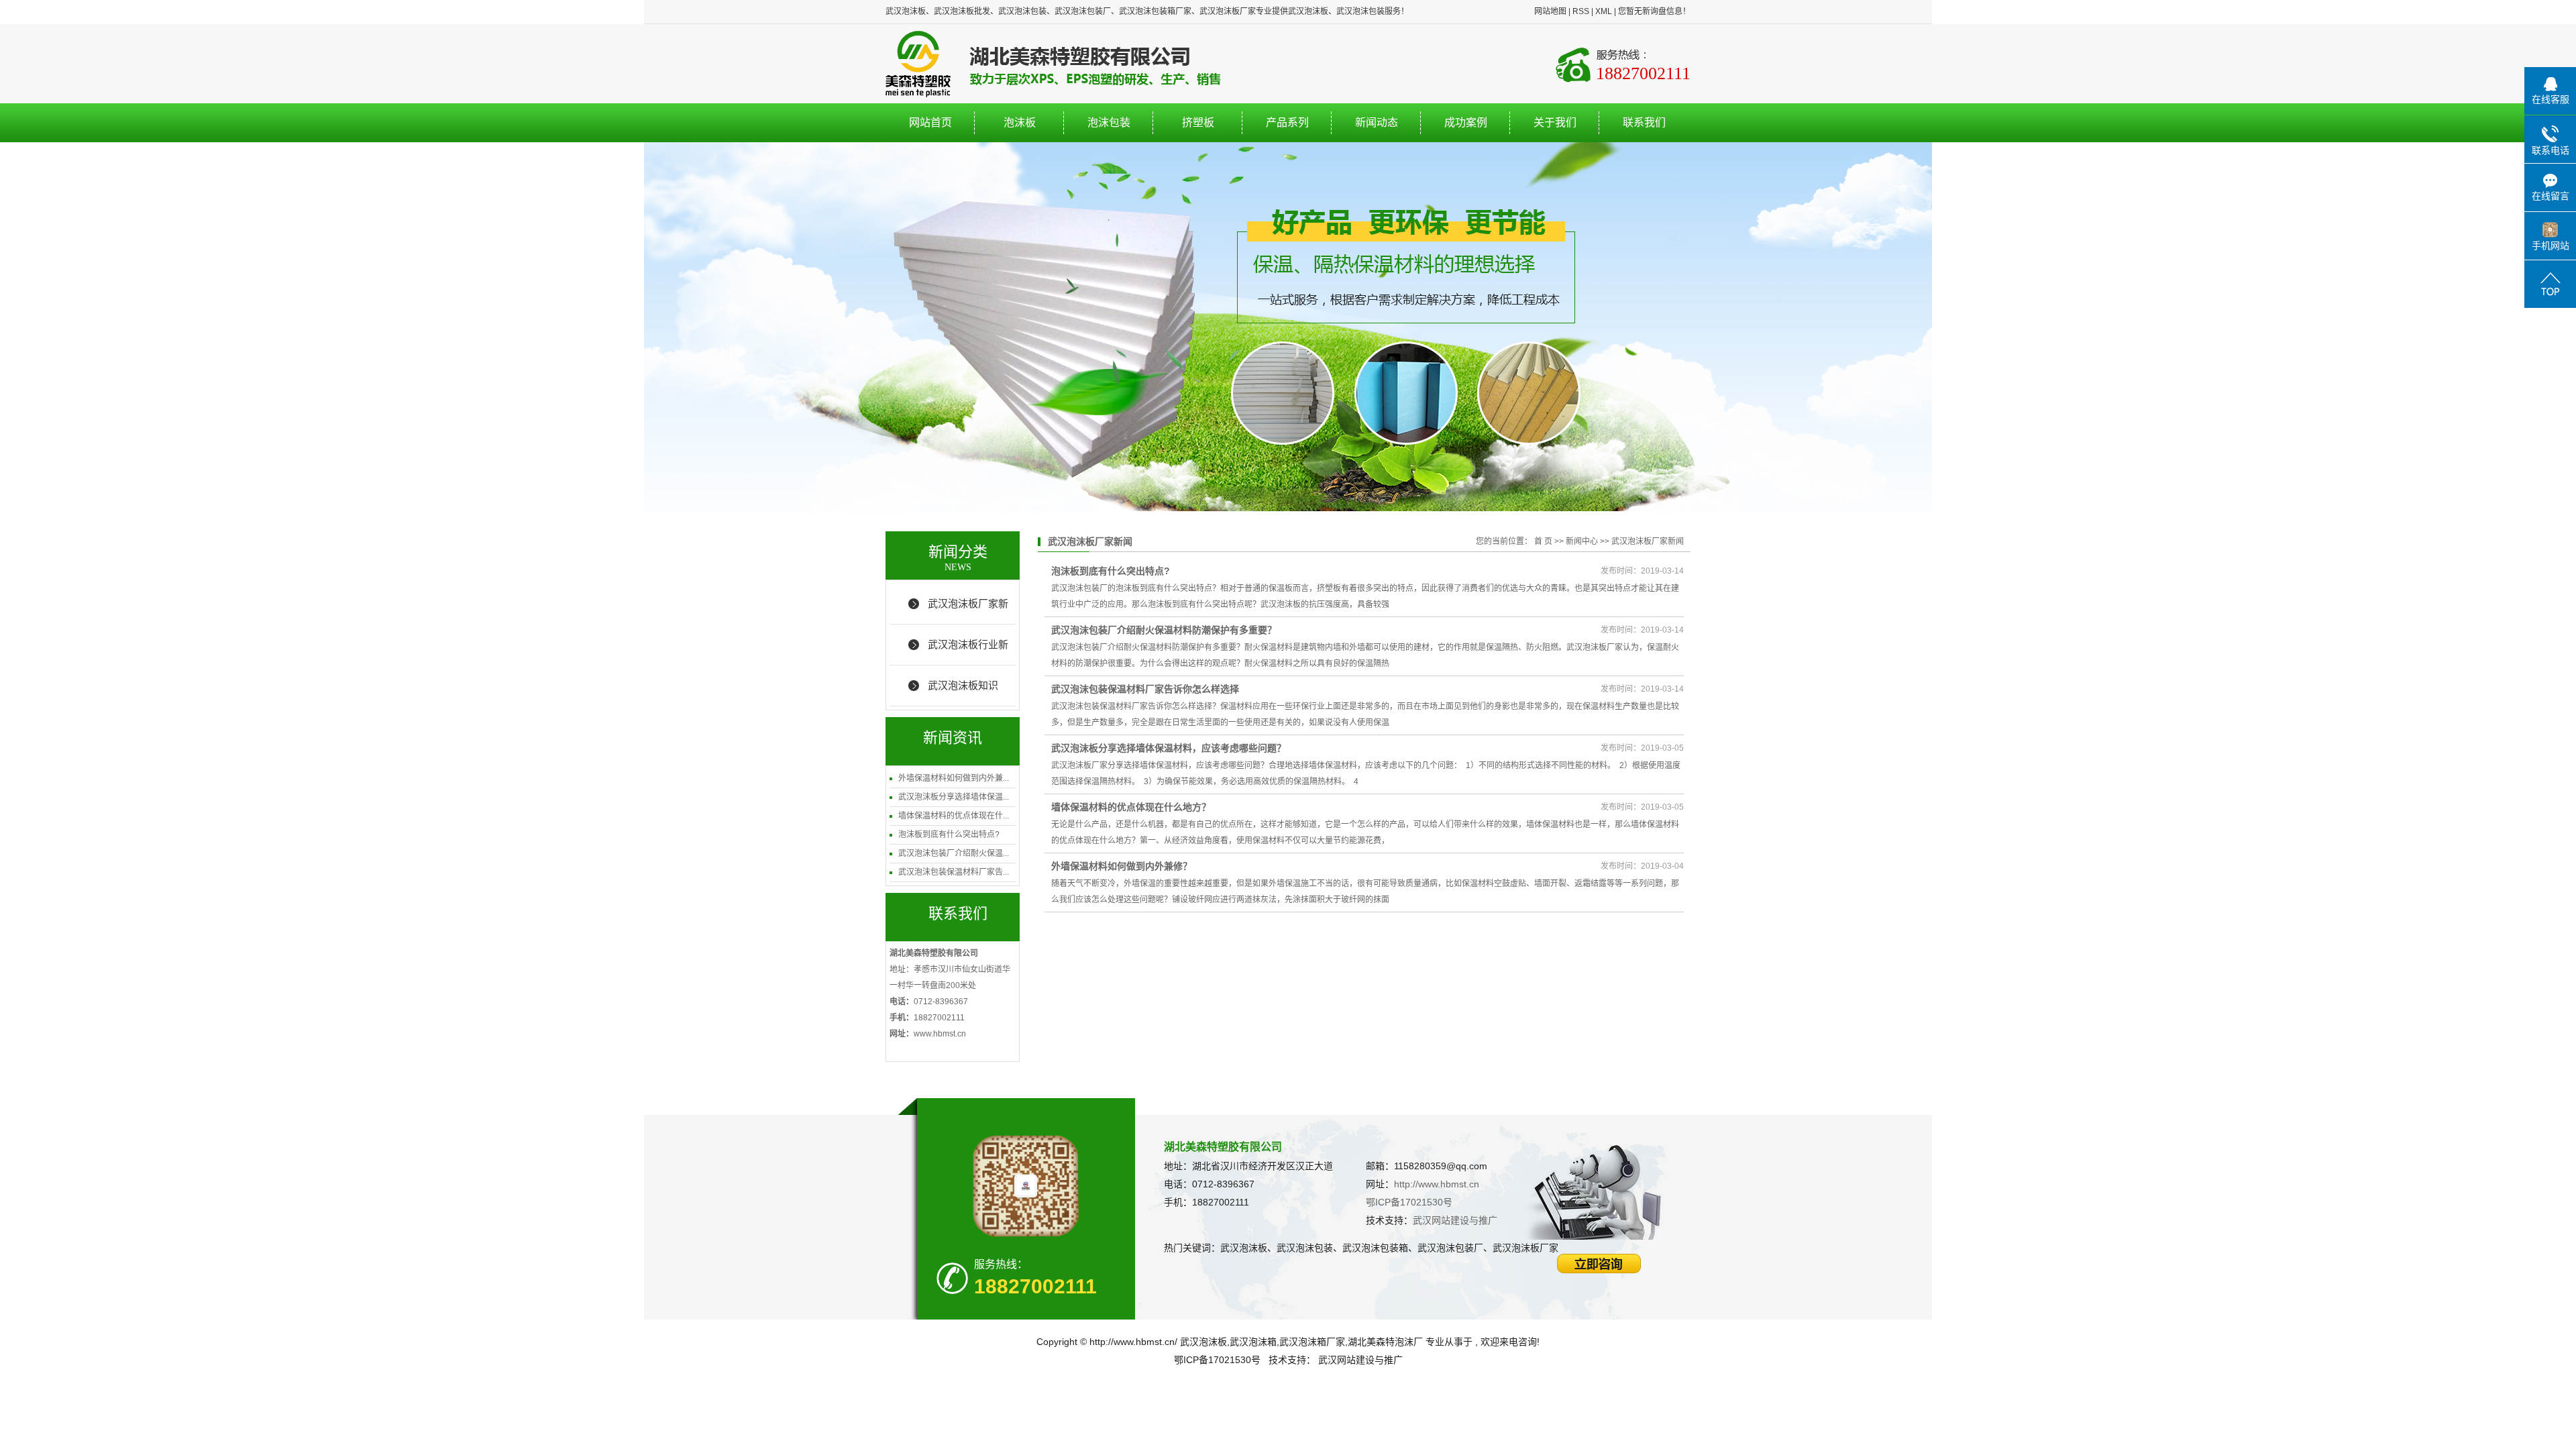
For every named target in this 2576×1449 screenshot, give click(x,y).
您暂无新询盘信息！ (1654, 11)
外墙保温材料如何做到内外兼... (954, 778)
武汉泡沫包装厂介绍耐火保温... (954, 853)
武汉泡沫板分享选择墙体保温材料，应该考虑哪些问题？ (1169, 748)
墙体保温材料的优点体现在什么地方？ (1131, 807)
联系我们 (1644, 122)
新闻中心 (1582, 541)
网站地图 (1550, 11)
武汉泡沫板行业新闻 (968, 652)
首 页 (1543, 541)
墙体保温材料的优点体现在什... (954, 816)
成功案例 (1466, 122)
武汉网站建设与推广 (1455, 1220)
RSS (1581, 11)
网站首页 (930, 122)
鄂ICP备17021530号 (1409, 1202)
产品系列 (1287, 122)
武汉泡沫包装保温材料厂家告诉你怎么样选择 (1145, 689)
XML (1604, 11)
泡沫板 (1020, 122)
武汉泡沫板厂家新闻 (968, 611)
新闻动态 (1377, 122)
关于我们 (1555, 122)
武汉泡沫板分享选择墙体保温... (954, 797)
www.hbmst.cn (940, 1034)
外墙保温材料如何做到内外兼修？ (1122, 866)
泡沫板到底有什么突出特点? (949, 835)
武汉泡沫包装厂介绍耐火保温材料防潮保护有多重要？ (1164, 630)
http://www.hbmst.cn (1437, 1184)
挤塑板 (1198, 122)
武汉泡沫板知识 (963, 685)
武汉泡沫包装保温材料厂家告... (954, 872)
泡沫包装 (1109, 122)
